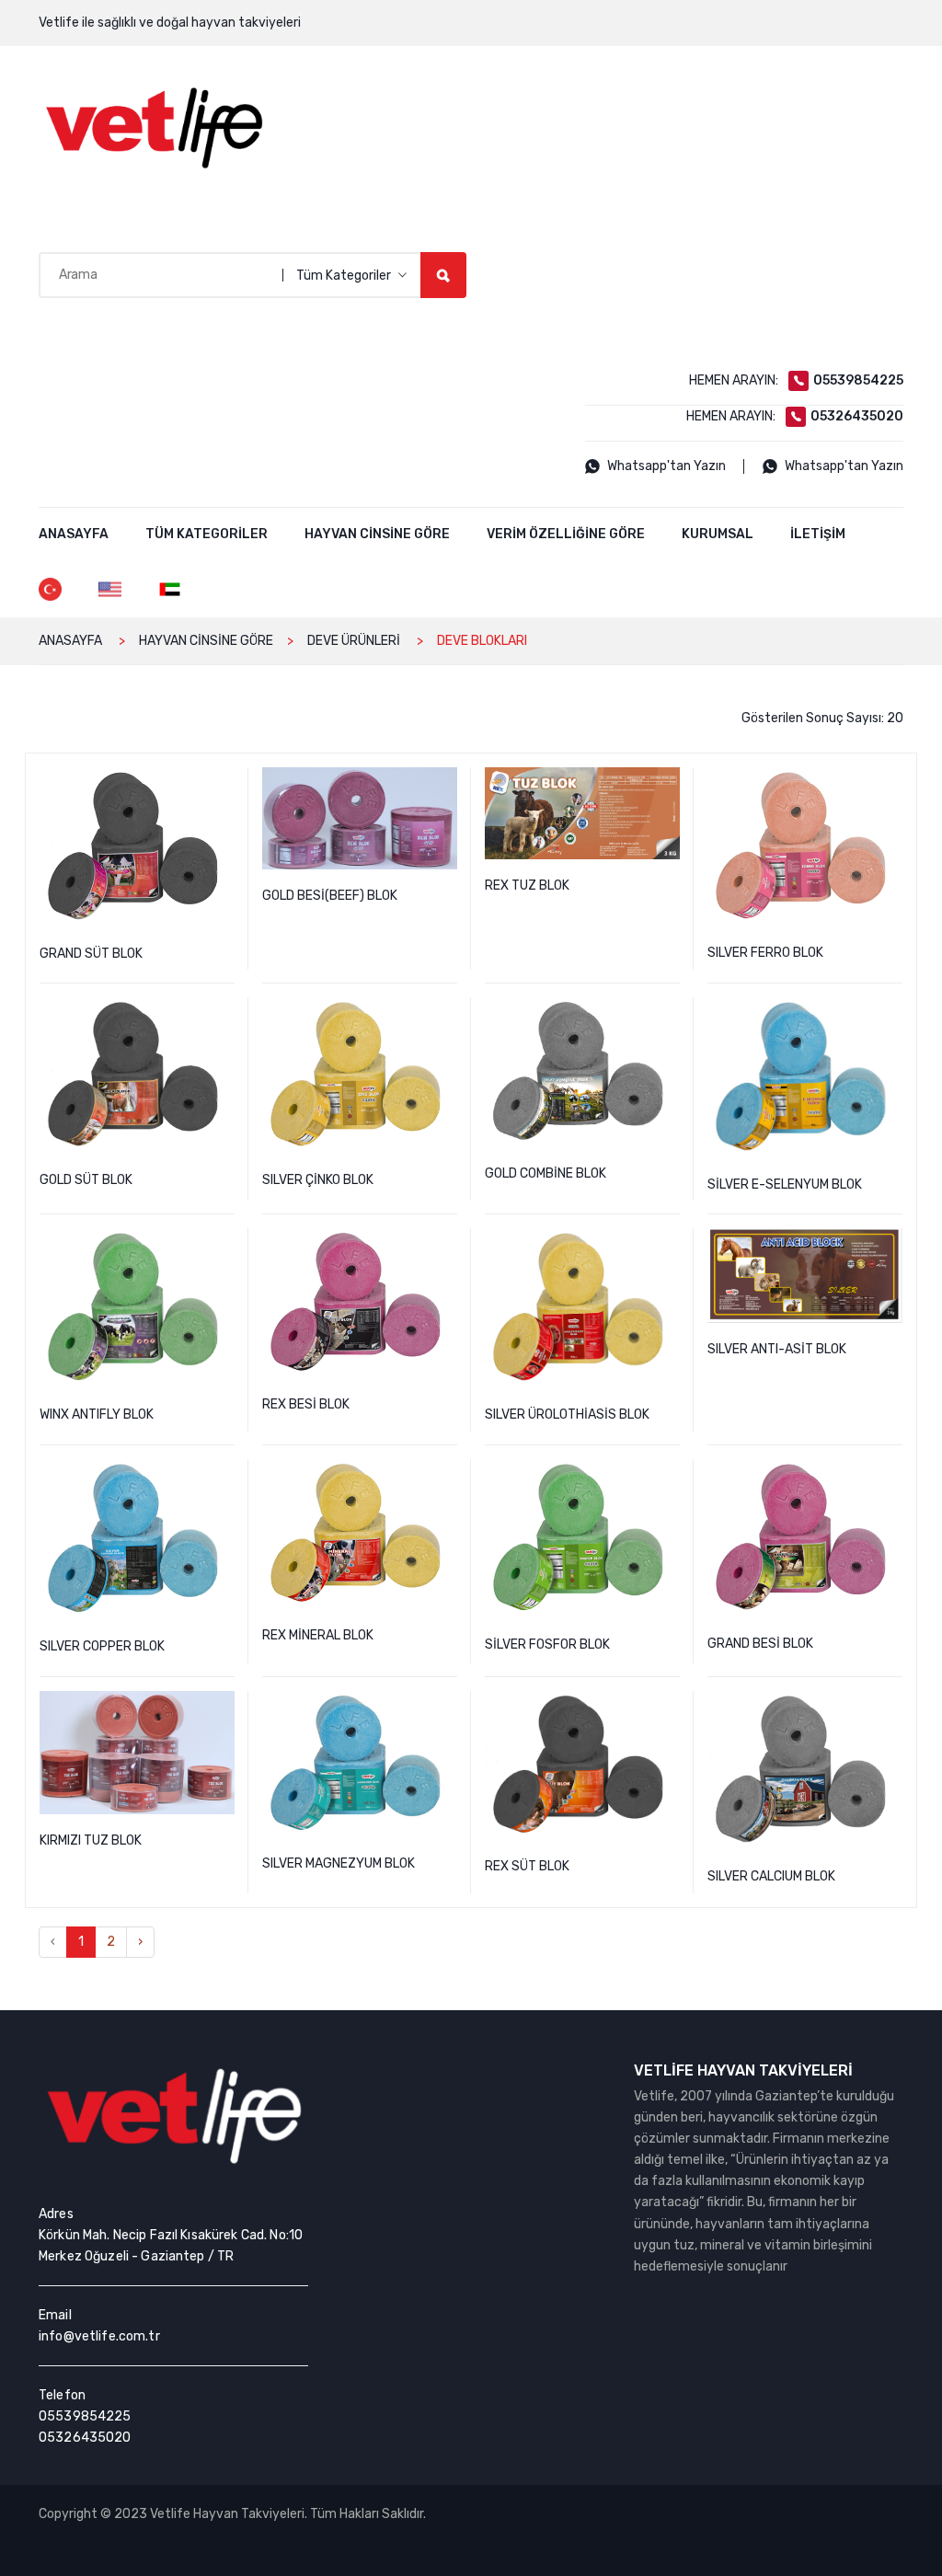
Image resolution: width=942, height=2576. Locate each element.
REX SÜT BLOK (669, 1707)
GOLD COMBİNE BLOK (669, 1013)
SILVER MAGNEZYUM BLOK (446, 1707)
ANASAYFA (70, 641)
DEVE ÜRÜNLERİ (354, 641)
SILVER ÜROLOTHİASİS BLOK (669, 1244)
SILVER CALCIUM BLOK (891, 1707)
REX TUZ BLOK (669, 783)
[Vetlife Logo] (154, 128)
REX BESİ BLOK (446, 1244)
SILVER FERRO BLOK (891, 783)
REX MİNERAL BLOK (446, 1475)
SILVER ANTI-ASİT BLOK (891, 1244)
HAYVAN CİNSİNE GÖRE (206, 641)
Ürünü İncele (360, 931)
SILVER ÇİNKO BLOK (446, 1013)
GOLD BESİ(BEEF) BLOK (446, 783)
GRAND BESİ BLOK (891, 1475)
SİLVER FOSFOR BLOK (669, 1475)
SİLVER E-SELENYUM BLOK (891, 1013)
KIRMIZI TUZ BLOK (224, 1707)
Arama (443, 275)
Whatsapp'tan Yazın (666, 466)
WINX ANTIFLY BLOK (224, 1244)
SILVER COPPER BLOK (224, 1475)
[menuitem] (74, 535)
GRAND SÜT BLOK (224, 783)
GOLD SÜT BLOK (224, 1013)
